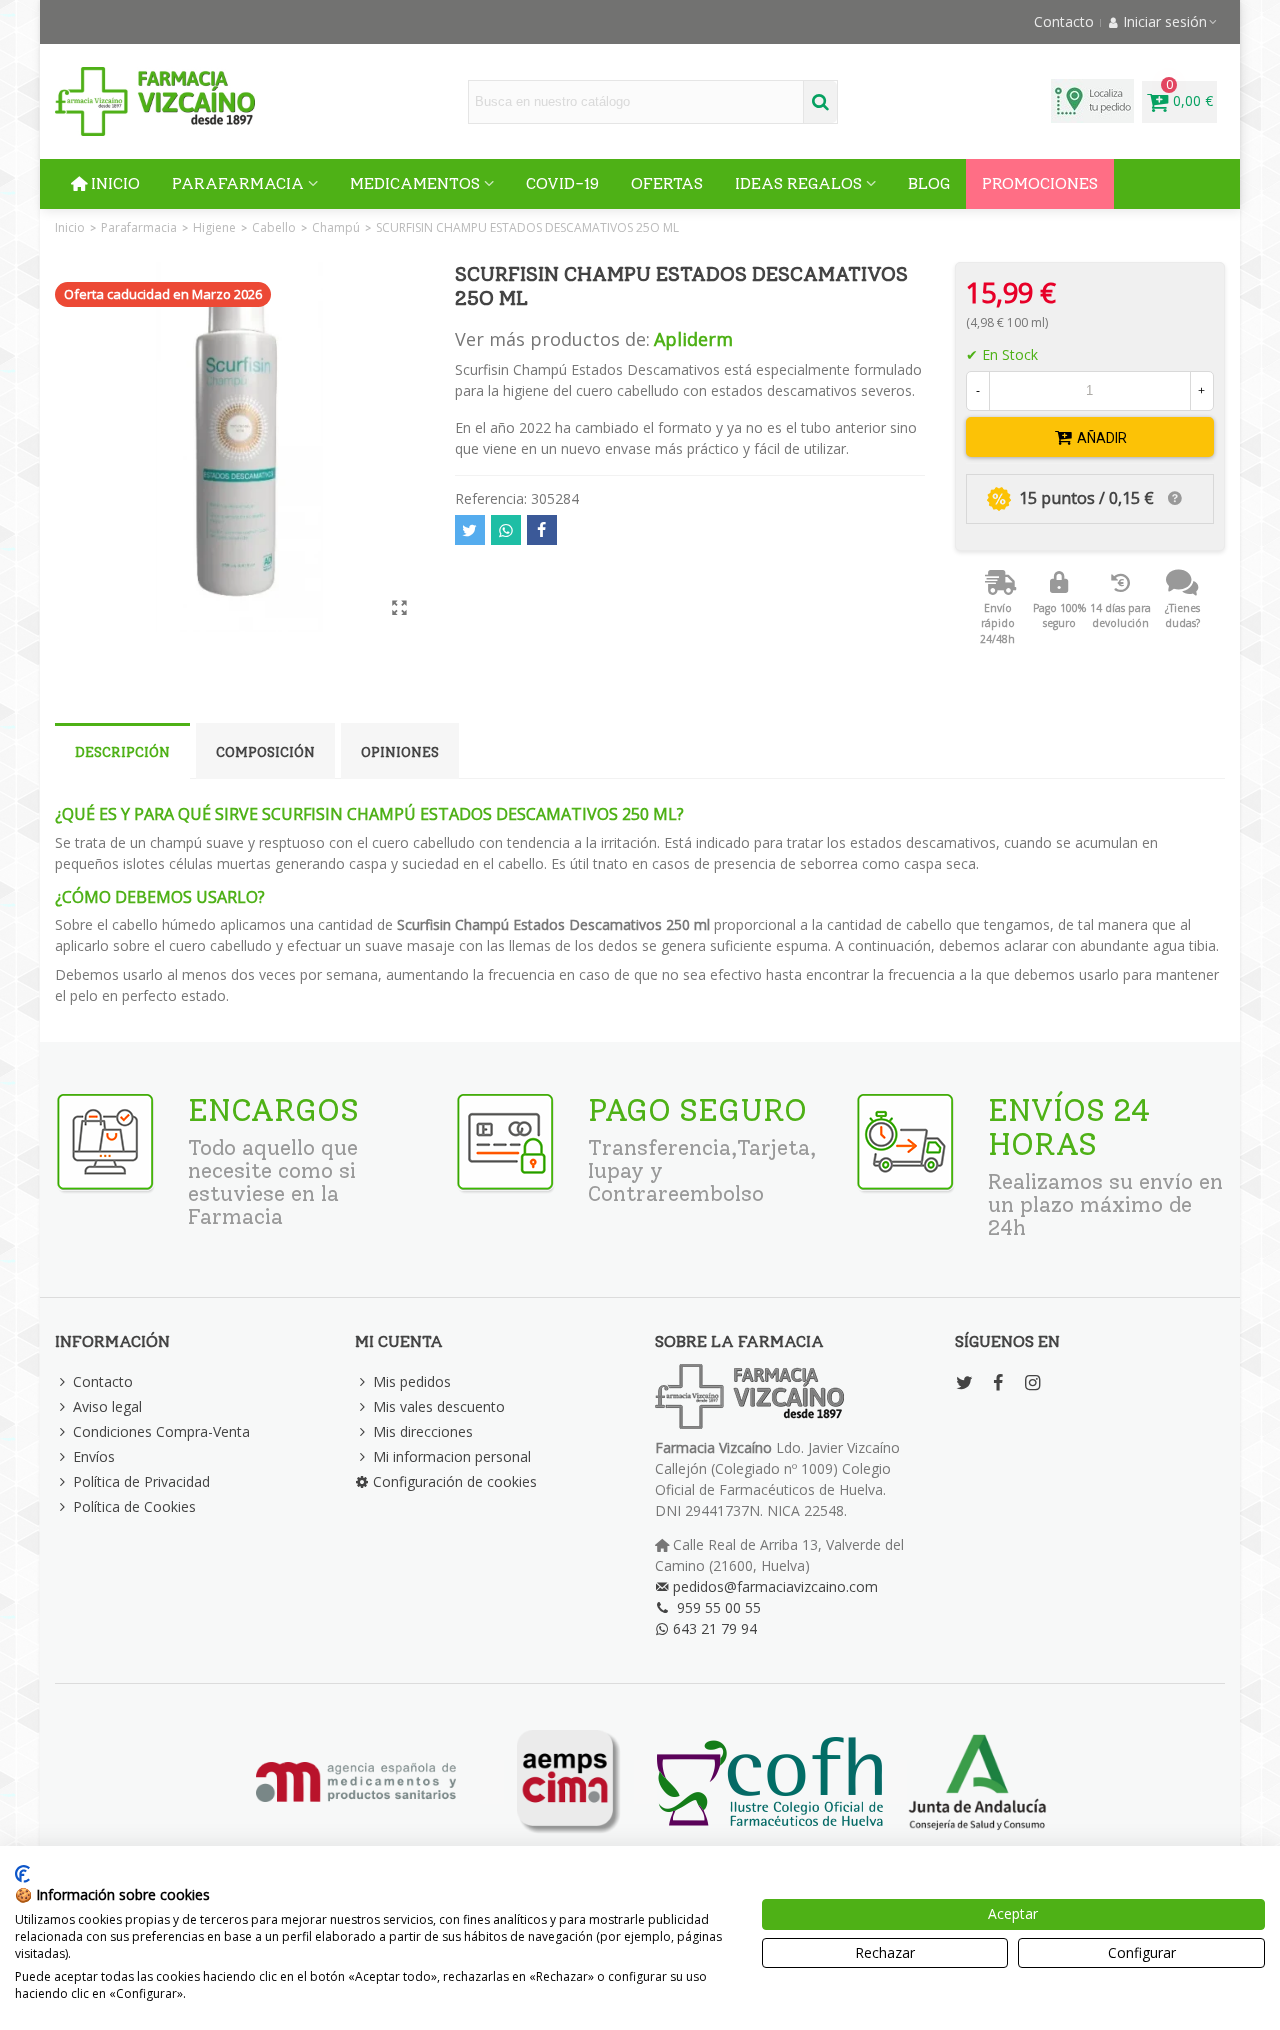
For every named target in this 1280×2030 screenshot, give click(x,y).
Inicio (115, 183)
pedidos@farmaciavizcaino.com (775, 1586)
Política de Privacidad (141, 1481)
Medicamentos (415, 183)
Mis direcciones (423, 1431)
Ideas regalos (798, 183)
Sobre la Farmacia (739, 1341)
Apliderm (693, 339)
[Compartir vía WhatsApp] (506, 530)
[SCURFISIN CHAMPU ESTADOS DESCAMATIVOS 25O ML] (400, 607)
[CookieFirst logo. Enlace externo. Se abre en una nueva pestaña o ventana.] (22, 1874)
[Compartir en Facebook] (542, 530)
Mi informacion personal (452, 1456)
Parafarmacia (238, 183)
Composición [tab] (265, 752)
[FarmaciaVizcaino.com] (155, 101)
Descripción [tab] (122, 752)
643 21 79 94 (715, 1628)
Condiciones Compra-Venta (161, 1431)
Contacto (103, 1381)
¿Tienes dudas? (1182, 616)
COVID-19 (562, 183)
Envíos (94, 1456)
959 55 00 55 (719, 1607)
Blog (929, 183)
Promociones (1040, 183)
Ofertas (667, 183)
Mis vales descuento (439, 1406)
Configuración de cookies (455, 1481)
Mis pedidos (412, 1381)
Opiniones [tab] (400, 752)
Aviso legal (107, 1406)
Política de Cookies (134, 1506)
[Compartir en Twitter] (470, 530)
